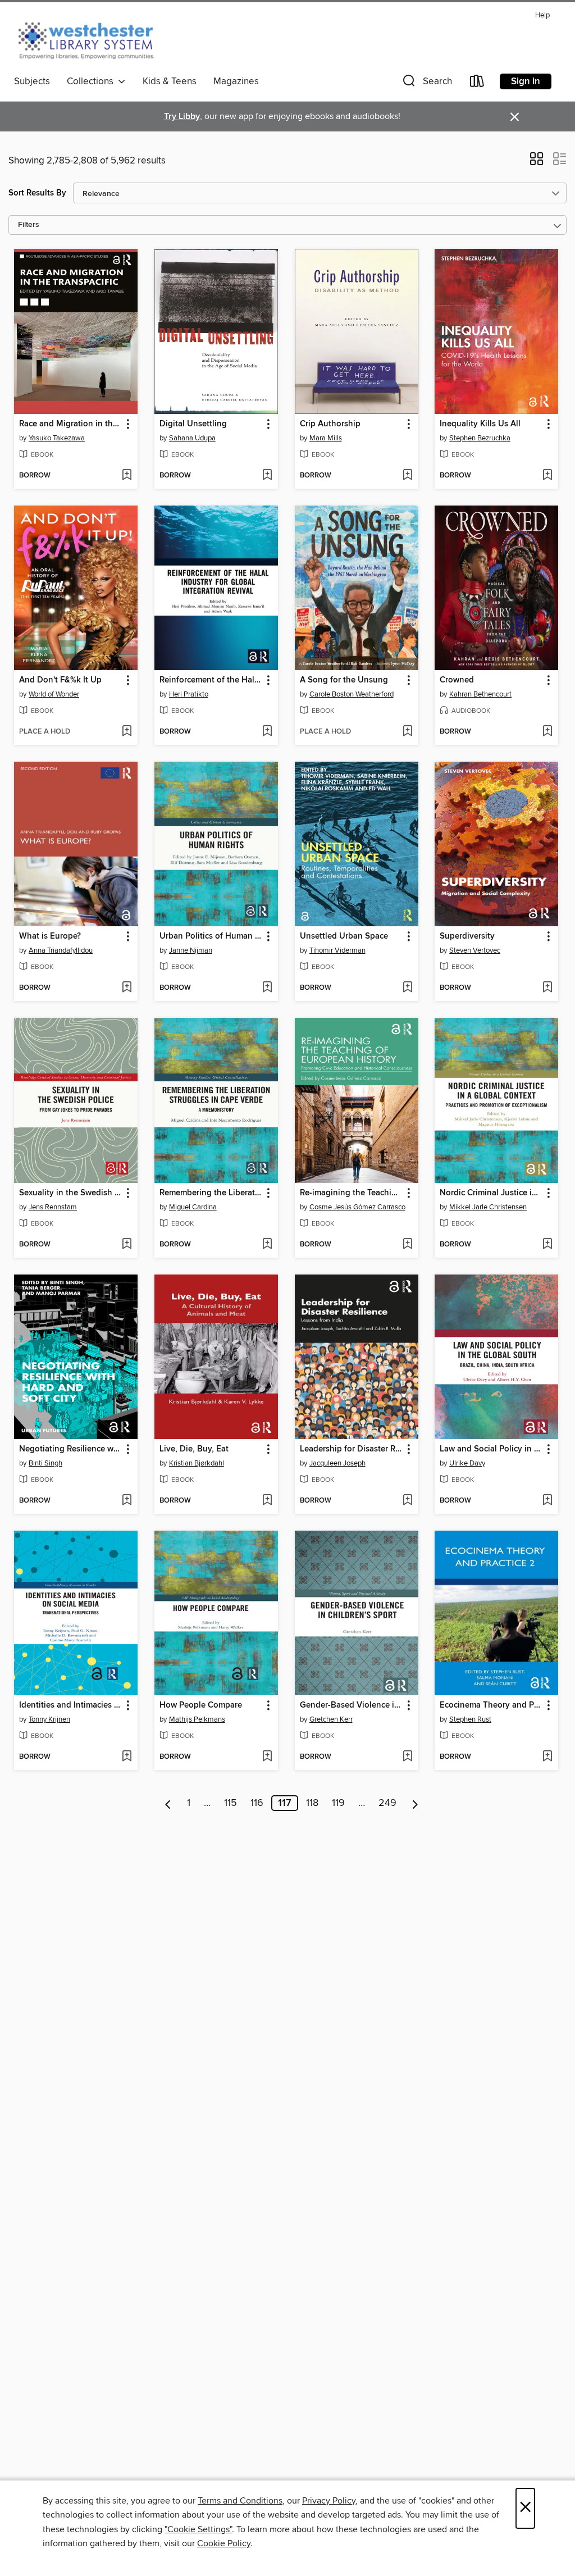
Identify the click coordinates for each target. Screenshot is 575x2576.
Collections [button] (92, 81)
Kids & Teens (170, 81)
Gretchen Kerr (331, 1719)
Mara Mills (326, 438)
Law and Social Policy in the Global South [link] (491, 1449)
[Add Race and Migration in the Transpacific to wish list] (127, 476)
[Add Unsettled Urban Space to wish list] (407, 988)
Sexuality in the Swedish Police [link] (70, 1193)
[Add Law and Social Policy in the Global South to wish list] (547, 1501)
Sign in (526, 81)
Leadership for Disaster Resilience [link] (351, 1449)
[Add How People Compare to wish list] (267, 1757)
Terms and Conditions (240, 2501)
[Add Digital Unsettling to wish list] (267, 476)
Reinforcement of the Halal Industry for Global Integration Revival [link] (211, 680)
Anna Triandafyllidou (61, 950)
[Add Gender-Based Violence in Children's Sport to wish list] (407, 1757)
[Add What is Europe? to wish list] (127, 988)
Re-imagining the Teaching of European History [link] (351, 1193)
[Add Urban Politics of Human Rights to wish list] (267, 988)
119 (338, 1803)
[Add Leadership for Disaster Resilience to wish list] (407, 1501)
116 (257, 1803)
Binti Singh (45, 1463)
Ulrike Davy (467, 1463)
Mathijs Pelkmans (197, 1719)
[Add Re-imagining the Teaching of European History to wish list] (407, 1245)
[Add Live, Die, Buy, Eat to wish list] (267, 1501)
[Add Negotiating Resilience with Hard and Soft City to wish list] (127, 1501)
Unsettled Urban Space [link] (344, 936)
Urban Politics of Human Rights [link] (211, 936)
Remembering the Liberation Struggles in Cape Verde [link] (211, 1193)
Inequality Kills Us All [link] (480, 424)
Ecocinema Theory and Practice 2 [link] (491, 1705)
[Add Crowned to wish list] (547, 732)
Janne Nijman (191, 950)
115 (231, 1803)
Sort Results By (37, 193)
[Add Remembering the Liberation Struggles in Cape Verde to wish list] (267, 1245)
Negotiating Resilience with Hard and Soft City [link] (70, 1449)
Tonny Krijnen (49, 1719)
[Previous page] (168, 1803)
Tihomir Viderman (337, 950)
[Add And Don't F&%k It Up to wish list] (127, 732)
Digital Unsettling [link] (193, 424)
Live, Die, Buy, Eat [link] (194, 1449)
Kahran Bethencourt (480, 694)
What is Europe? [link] (50, 936)
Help (542, 15)
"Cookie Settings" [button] (198, 2529)
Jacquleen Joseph (337, 1463)
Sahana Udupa (192, 438)
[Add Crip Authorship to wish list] (407, 476)
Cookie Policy (224, 2543)
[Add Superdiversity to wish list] (547, 988)
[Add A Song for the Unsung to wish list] (407, 732)
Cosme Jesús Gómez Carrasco (357, 1207)
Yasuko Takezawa (57, 438)
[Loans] (477, 83)
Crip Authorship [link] (330, 424)
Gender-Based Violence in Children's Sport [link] (351, 1705)
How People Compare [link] (201, 1705)
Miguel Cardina (193, 1207)
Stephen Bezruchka (480, 438)
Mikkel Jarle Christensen (488, 1207)
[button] (426, 83)
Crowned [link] (457, 680)
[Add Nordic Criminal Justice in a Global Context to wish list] (547, 1245)
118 (312, 1803)
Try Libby (182, 117)
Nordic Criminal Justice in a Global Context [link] (491, 1193)
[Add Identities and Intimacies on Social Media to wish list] (127, 1757)
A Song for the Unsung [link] (344, 680)
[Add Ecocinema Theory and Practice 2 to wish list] (547, 1757)
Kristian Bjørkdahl (197, 1463)
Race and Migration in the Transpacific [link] (70, 424)
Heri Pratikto (189, 694)
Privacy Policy (329, 2501)
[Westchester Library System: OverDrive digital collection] (92, 39)
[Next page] (415, 1803)
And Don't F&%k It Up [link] (60, 680)
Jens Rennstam (53, 1207)
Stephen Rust (470, 1719)
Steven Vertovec (475, 950)
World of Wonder (54, 694)
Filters (29, 225)
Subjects (32, 81)
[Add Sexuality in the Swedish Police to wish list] (127, 1245)
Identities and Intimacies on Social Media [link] (70, 1705)
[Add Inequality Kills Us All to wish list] (547, 476)
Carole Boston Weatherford (352, 694)
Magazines (236, 81)
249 (387, 1803)
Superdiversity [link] (467, 936)
